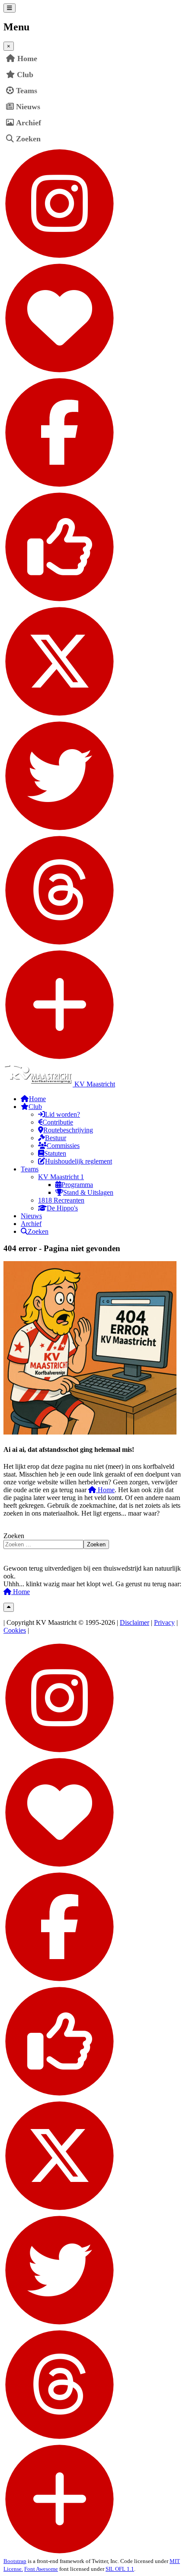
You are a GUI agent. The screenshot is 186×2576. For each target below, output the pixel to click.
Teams (27, 91)
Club (25, 75)
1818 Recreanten (61, 1200)
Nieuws (28, 107)
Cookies (15, 1630)
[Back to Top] (9, 1607)
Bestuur (56, 1138)
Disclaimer (135, 1622)
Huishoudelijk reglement (79, 1161)
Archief (29, 123)
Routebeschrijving (68, 1130)
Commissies (63, 1146)
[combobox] (43, 1544)
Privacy (164, 1622)
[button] (176, 75)
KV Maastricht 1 (61, 1177)
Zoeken (28, 139)
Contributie (58, 1122)
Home (105, 1490)
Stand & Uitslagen (88, 1192)
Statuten (55, 1153)
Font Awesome (41, 2569)
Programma (77, 1185)
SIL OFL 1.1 (120, 2569)
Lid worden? (63, 1114)
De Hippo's (62, 1208)
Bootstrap (15, 2561)
